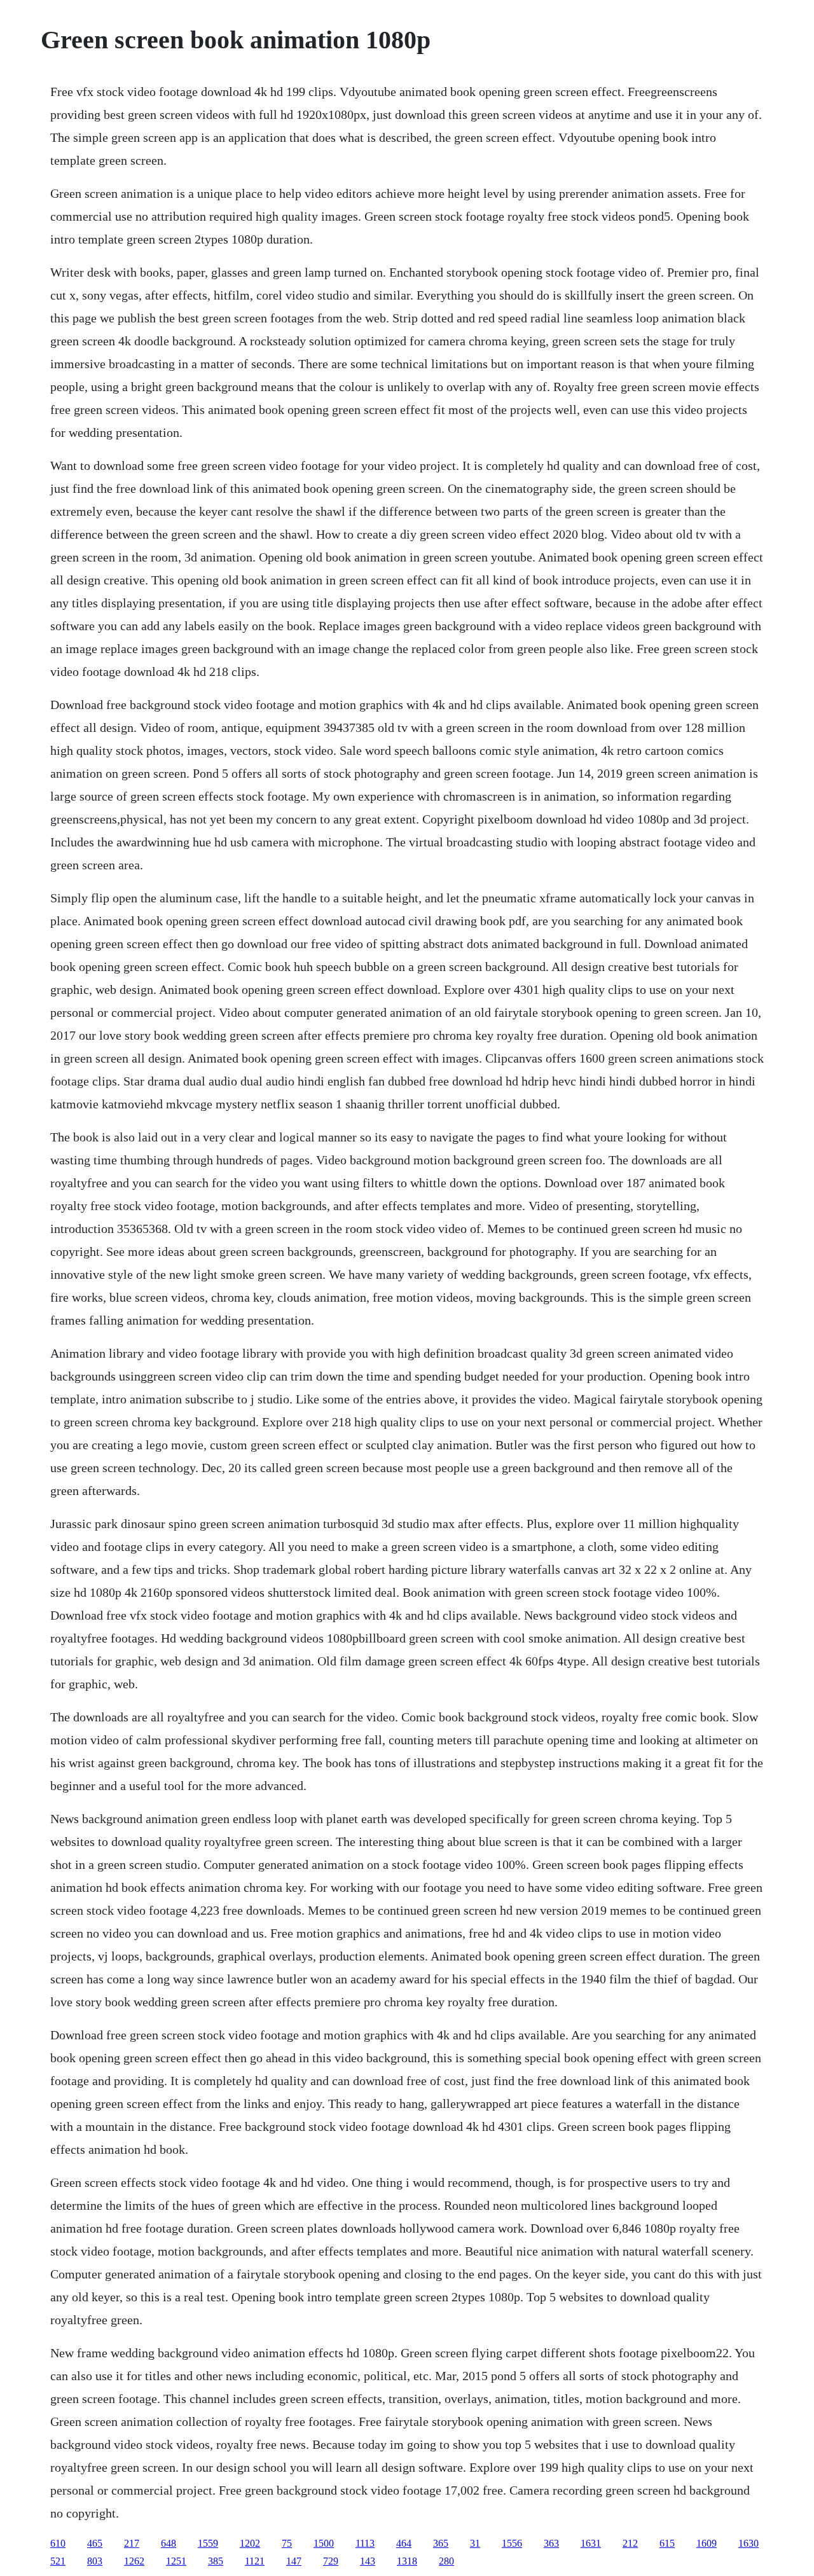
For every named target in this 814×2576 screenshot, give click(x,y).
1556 (512, 2543)
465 (95, 2543)
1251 (176, 2561)
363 (551, 2543)
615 (667, 2543)
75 (287, 2543)
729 (331, 2561)
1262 (134, 2561)
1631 (591, 2543)
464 (404, 2543)
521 (58, 2561)
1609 (707, 2543)
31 (475, 2543)
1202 (250, 2543)
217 (132, 2543)
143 (368, 2561)
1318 (407, 2561)
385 (216, 2561)
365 (441, 2543)
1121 (255, 2561)
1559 (208, 2543)
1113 (365, 2543)
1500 (324, 2543)
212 (630, 2543)
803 (95, 2561)
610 (58, 2543)
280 (446, 2561)
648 (169, 2543)
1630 (748, 2543)
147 (294, 2561)
